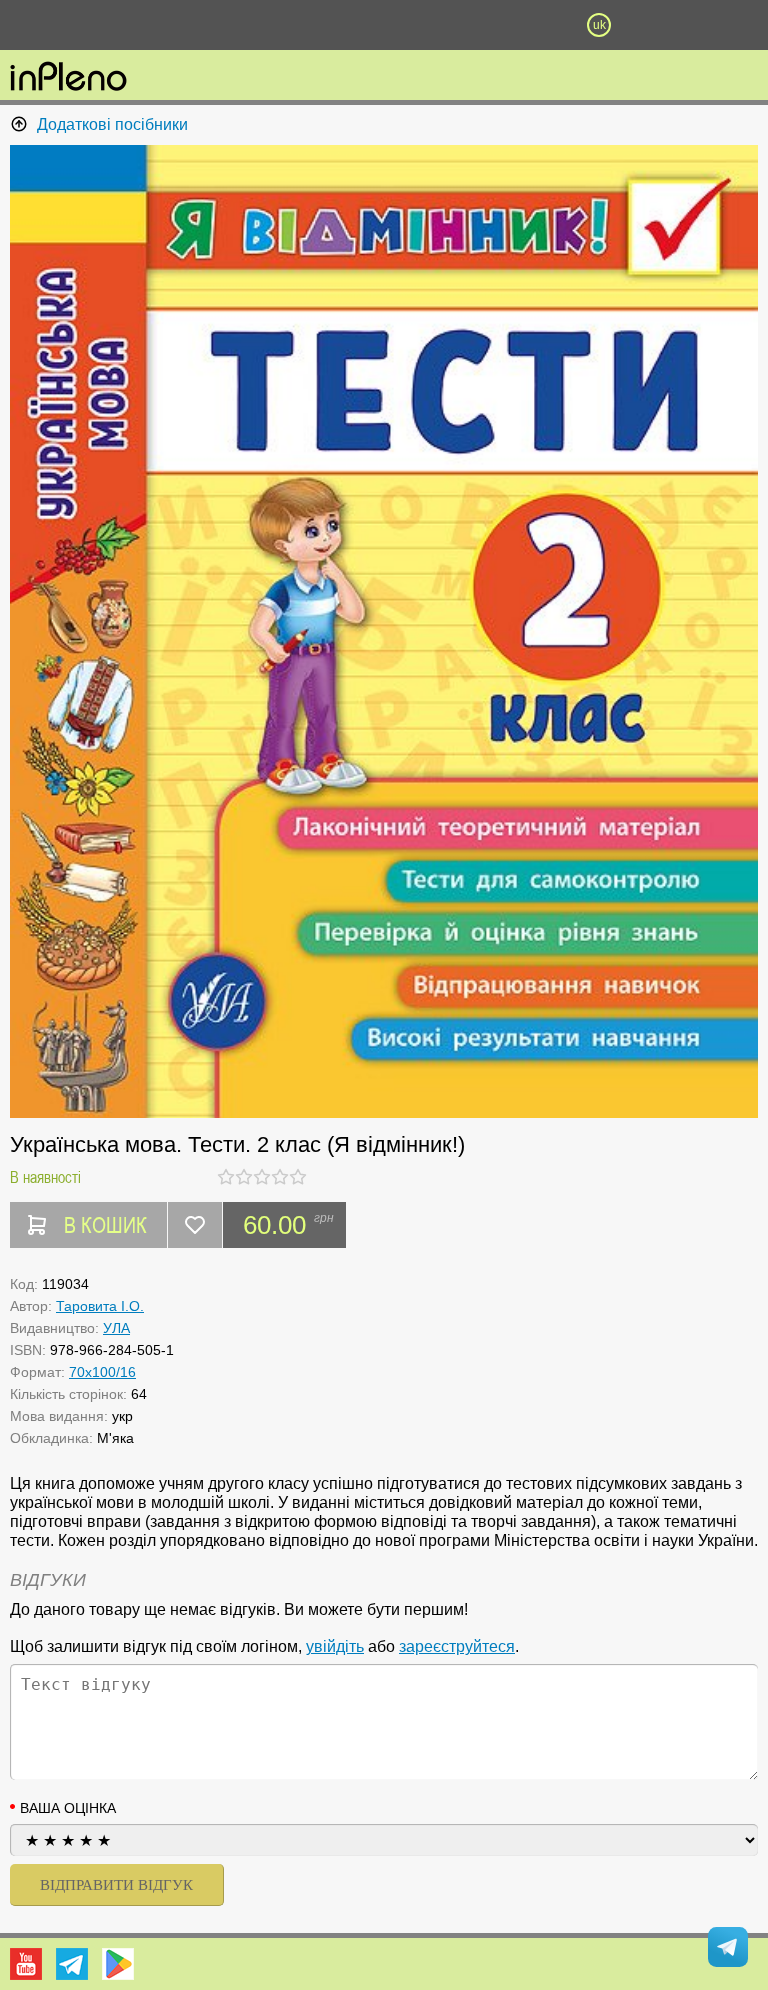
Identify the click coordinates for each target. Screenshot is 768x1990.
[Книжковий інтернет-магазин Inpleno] (68, 78)
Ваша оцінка (68, 1808)
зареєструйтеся (457, 1646)
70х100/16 (102, 1372)
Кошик (491, 25)
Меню (169, 25)
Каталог (58, 25)
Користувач (384, 25)
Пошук (276, 25)
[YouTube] (26, 1964)
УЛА (116, 1328)
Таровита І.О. (100, 1306)
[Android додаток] (118, 1964)
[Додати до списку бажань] (195, 1225)
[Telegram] (72, 1964)
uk (599, 25)
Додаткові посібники (112, 124)
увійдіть (335, 1646)
